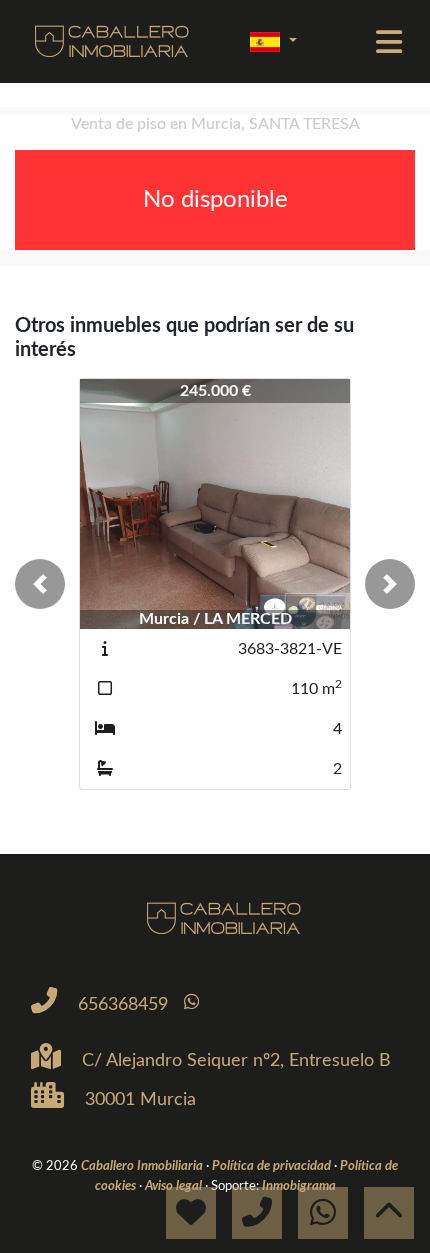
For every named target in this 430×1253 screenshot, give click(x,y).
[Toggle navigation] (389, 42)
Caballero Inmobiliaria (143, 1166)
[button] (40, 584)
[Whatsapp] (191, 1002)
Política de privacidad (273, 1166)
